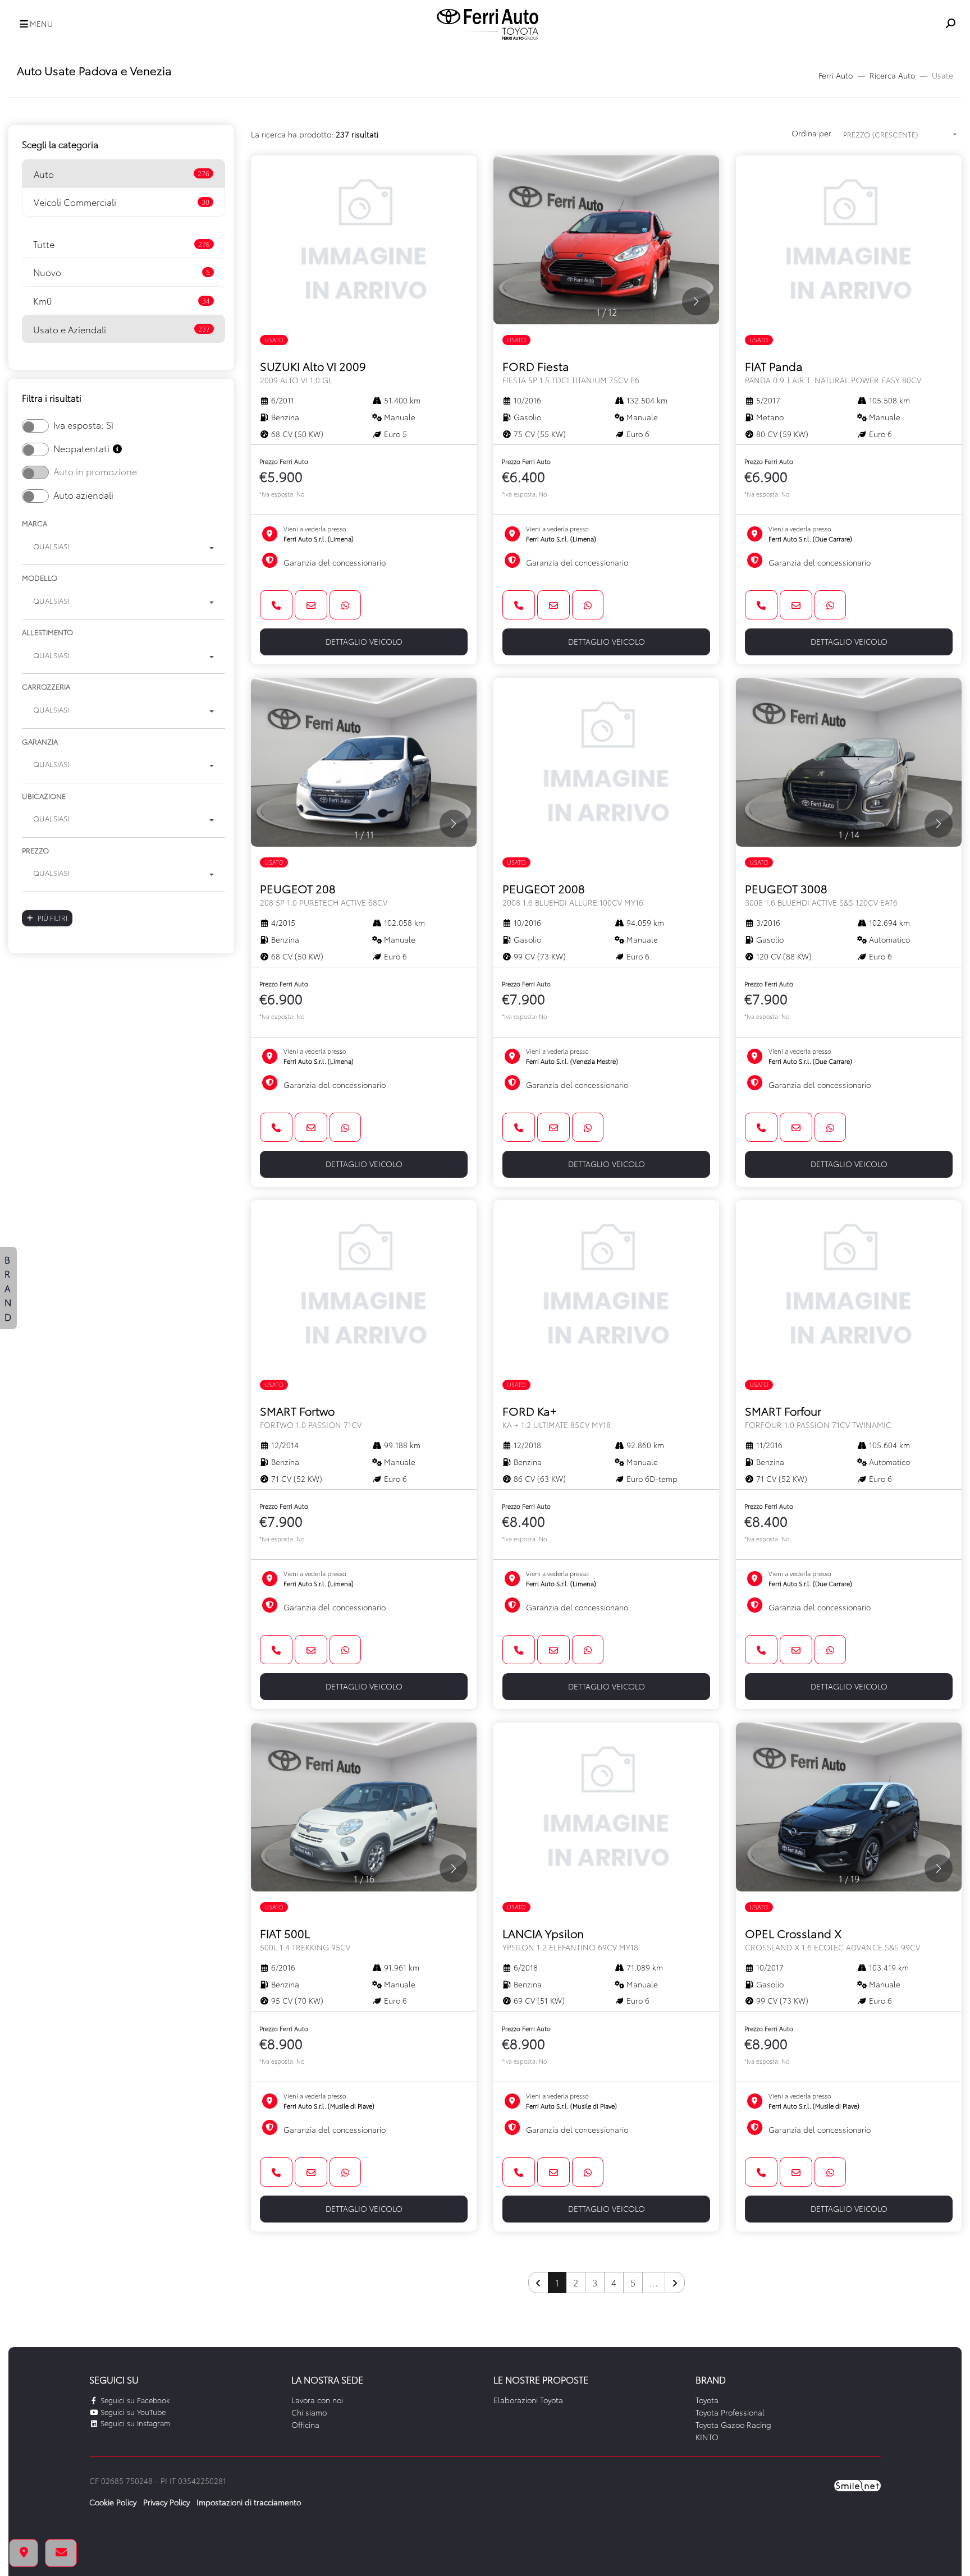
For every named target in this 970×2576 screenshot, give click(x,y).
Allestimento (47, 632)
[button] (33, 24)
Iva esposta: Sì (83, 424)
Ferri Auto (836, 75)
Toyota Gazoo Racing (733, 2425)
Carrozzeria (46, 686)
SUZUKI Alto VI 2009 (313, 372)
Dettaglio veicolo (364, 641)
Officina (305, 2425)
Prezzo (35, 850)
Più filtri (52, 918)
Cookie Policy (113, 2502)
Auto (122, 174)
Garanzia (40, 741)
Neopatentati (83, 448)
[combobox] (123, 548)
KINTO (707, 2437)
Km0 (122, 300)
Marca (35, 523)
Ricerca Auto (892, 75)
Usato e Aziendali (122, 329)
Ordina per (811, 133)
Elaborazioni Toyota (528, 2400)
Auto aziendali (83, 495)
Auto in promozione (95, 471)
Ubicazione (44, 796)
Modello (40, 577)
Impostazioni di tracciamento (249, 2502)
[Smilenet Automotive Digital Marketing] (857, 2485)
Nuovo (122, 272)
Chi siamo (309, 2412)
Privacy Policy (166, 2502)
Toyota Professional (730, 2412)
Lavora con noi (317, 2400)
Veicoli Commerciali (122, 202)
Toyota (707, 2400)
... (654, 2282)
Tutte (122, 244)
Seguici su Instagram (134, 2423)
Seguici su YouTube (132, 2412)
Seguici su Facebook (134, 2400)
